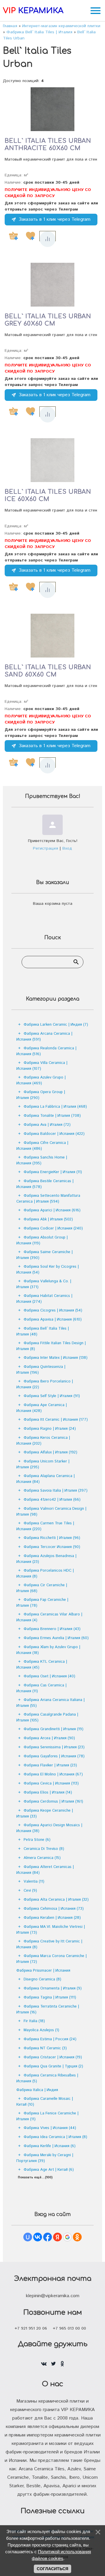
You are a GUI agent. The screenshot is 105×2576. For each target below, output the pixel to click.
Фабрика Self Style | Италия (52, 1396)
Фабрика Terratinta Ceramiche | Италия (48, 2009)
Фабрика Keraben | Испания (52, 1918)
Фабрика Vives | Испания (50, 2128)
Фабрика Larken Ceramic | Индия (56, 1025)
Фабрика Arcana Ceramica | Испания (44, 1037)
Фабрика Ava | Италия (47, 1125)
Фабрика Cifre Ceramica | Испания (42, 1146)
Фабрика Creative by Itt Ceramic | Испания (49, 1944)
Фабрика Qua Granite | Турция (53, 2066)
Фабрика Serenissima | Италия (54, 1747)
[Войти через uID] (28, 2237)
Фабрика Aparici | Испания (52, 1210)
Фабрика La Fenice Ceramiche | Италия (47, 2116)
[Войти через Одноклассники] (77, 2237)
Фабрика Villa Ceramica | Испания (42, 1066)
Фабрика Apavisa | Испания (53, 1320)
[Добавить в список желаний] (30, 236)
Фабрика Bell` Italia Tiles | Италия (43, 1332)
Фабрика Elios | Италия (48, 1793)
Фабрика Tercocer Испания (52, 1547)
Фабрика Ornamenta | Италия (53, 1988)
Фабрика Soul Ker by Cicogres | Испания (48, 1270)
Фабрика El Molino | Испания (53, 1774)
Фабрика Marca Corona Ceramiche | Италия (51, 1959)
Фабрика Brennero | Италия (52, 1629)
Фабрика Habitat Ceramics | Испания (44, 1299)
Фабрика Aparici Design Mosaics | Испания (49, 1828)
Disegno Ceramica (42, 1979)
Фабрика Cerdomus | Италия (53, 1802)
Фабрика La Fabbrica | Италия (55, 1107)
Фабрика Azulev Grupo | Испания (41, 1080)
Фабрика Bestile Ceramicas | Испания (45, 1184)
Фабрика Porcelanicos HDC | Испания (45, 1574)
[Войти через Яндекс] (57, 2237)
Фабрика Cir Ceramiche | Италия (42, 1588)
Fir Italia (34, 2021)
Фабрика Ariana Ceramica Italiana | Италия (50, 1703)
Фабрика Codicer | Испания (53, 1228)
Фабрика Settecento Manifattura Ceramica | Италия (48, 1199)
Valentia (34, 1882)
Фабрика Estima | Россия (50, 2039)
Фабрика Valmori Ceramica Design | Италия (51, 1512)
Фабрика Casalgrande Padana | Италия (47, 1717)
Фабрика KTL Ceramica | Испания (42, 1665)
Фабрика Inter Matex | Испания (56, 1358)
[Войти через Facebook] (48, 2237)
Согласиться (52, 2569)
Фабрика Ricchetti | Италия (52, 1538)
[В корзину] (13, 236)
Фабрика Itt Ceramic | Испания (56, 1420)
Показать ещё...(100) (35, 2177)
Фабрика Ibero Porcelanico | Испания (45, 1384)
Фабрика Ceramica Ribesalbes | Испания (47, 2078)
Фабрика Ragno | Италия (50, 1429)
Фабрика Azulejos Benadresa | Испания (46, 1559)
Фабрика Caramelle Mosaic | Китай (45, 2102)
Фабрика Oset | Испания (49, 1676)
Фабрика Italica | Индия (37, 2090)
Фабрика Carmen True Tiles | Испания (45, 1526)
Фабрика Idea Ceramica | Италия (55, 2137)
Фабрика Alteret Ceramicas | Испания (45, 1870)
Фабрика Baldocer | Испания (54, 1134)
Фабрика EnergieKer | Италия (53, 1172)
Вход (67, 848)
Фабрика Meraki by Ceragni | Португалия (45, 2158)
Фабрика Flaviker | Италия (50, 1765)
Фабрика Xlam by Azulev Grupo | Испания (48, 1650)
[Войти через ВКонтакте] (38, 2237)
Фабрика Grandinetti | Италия (54, 1729)
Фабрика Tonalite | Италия (52, 1116)
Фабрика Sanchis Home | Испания (42, 1160)
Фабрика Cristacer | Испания (53, 2057)
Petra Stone (37, 1840)
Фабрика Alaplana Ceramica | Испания (45, 1479)
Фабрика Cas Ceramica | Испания (41, 1688)
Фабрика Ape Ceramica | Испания (42, 1408)
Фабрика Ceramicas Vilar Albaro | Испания (49, 1617)
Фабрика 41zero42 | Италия (52, 1500)
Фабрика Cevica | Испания (51, 1783)
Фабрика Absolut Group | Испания (42, 1240)
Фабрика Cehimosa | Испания (54, 1909)
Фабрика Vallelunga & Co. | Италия (44, 1284)
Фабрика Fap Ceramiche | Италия (42, 1603)
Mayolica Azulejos (41, 2030)
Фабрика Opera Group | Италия (41, 1095)
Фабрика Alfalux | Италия (50, 1452)
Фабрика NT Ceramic (45, 2048)
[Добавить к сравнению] (48, 239)
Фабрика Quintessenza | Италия (41, 1370)
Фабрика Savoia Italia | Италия (56, 1491)
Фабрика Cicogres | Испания (53, 1310)
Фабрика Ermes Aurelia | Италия (56, 1638)
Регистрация (45, 848)
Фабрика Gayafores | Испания (54, 1756)
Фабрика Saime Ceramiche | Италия (44, 1255)
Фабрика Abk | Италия (48, 1219)
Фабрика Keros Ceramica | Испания (43, 1441)
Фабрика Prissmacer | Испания (43, 1971)
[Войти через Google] (67, 2237)
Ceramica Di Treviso (44, 1849)
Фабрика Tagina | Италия (50, 1997)
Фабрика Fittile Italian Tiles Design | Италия (51, 1346)
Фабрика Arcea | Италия (49, 1738)
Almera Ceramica (42, 1858)
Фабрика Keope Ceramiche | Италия (45, 1814)
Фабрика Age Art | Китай (49, 2170)
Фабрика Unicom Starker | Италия (43, 1464)
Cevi (30, 1891)
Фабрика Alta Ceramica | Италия (56, 1900)
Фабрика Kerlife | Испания (50, 2146)
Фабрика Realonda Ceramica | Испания (46, 1051)
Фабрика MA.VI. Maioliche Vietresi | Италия (51, 1930)
